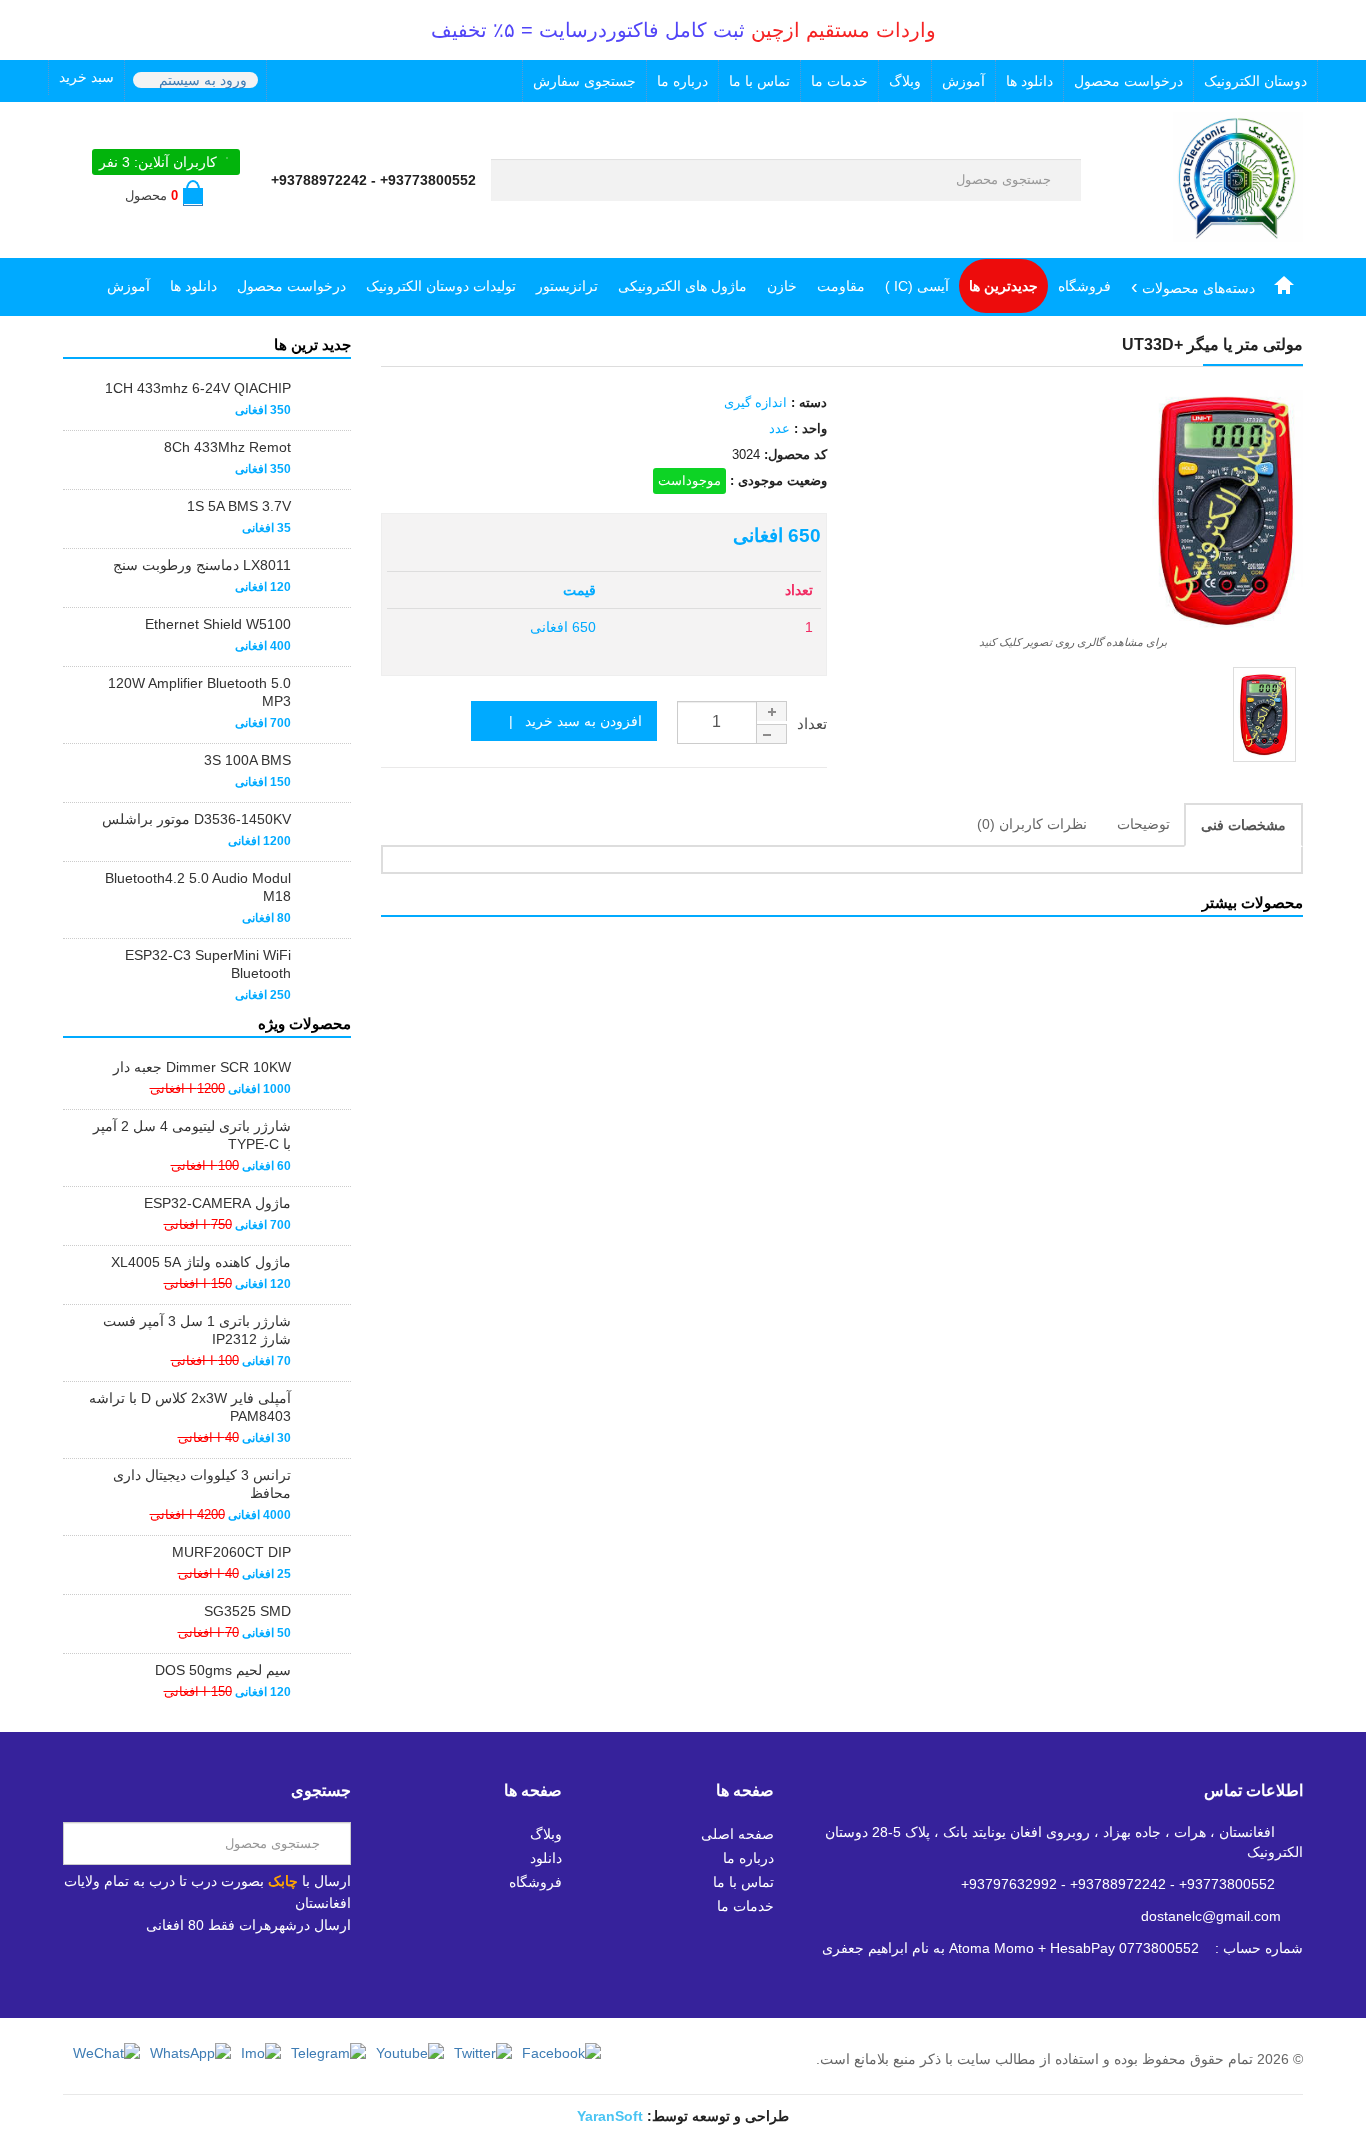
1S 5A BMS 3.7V (239, 506)
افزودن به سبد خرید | (569, 721)
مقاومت (841, 286)
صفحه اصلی (737, 1834)
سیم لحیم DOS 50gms (223, 1670)
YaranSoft (610, 2116)
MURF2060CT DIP (231, 1552)
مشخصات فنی (1243, 825)
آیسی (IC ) (917, 286)
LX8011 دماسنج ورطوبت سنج (202, 565)
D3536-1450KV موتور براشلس (196, 819)
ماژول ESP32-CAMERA (217, 1203)
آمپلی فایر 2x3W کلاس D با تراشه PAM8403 (190, 1407)
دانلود (546, 1858)
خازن (782, 286)
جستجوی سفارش (584, 81)
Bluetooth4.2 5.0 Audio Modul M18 (198, 887)
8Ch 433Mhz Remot (227, 447)
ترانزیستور (567, 286)
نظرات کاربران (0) (1032, 824)
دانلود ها (1029, 81)
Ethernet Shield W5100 (218, 624)
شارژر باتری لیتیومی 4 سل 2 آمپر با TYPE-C (192, 1135)
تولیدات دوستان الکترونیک (441, 286)
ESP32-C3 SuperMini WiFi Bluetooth (208, 964)
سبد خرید (86, 77)
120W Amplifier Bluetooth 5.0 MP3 (199, 692)
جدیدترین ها (1003, 286)
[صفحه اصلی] (1284, 286)
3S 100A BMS (247, 760)
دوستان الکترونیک (1255, 81)
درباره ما (682, 81)
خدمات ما (839, 81)
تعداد (812, 723)
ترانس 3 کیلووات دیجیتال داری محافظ (202, 1484)
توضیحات (1143, 824)
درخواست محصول (1128, 81)
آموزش (963, 81)
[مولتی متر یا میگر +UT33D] (1264, 714)
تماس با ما (759, 81)
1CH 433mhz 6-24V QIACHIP (198, 388)
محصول (151, 195)
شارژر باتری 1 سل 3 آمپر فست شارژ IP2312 (197, 1330)
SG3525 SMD (247, 1611)
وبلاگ (905, 81)
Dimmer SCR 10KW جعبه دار (202, 1067)
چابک (283, 1881)
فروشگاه (1084, 286)
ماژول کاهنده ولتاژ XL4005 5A (201, 1262)
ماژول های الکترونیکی (682, 286)
